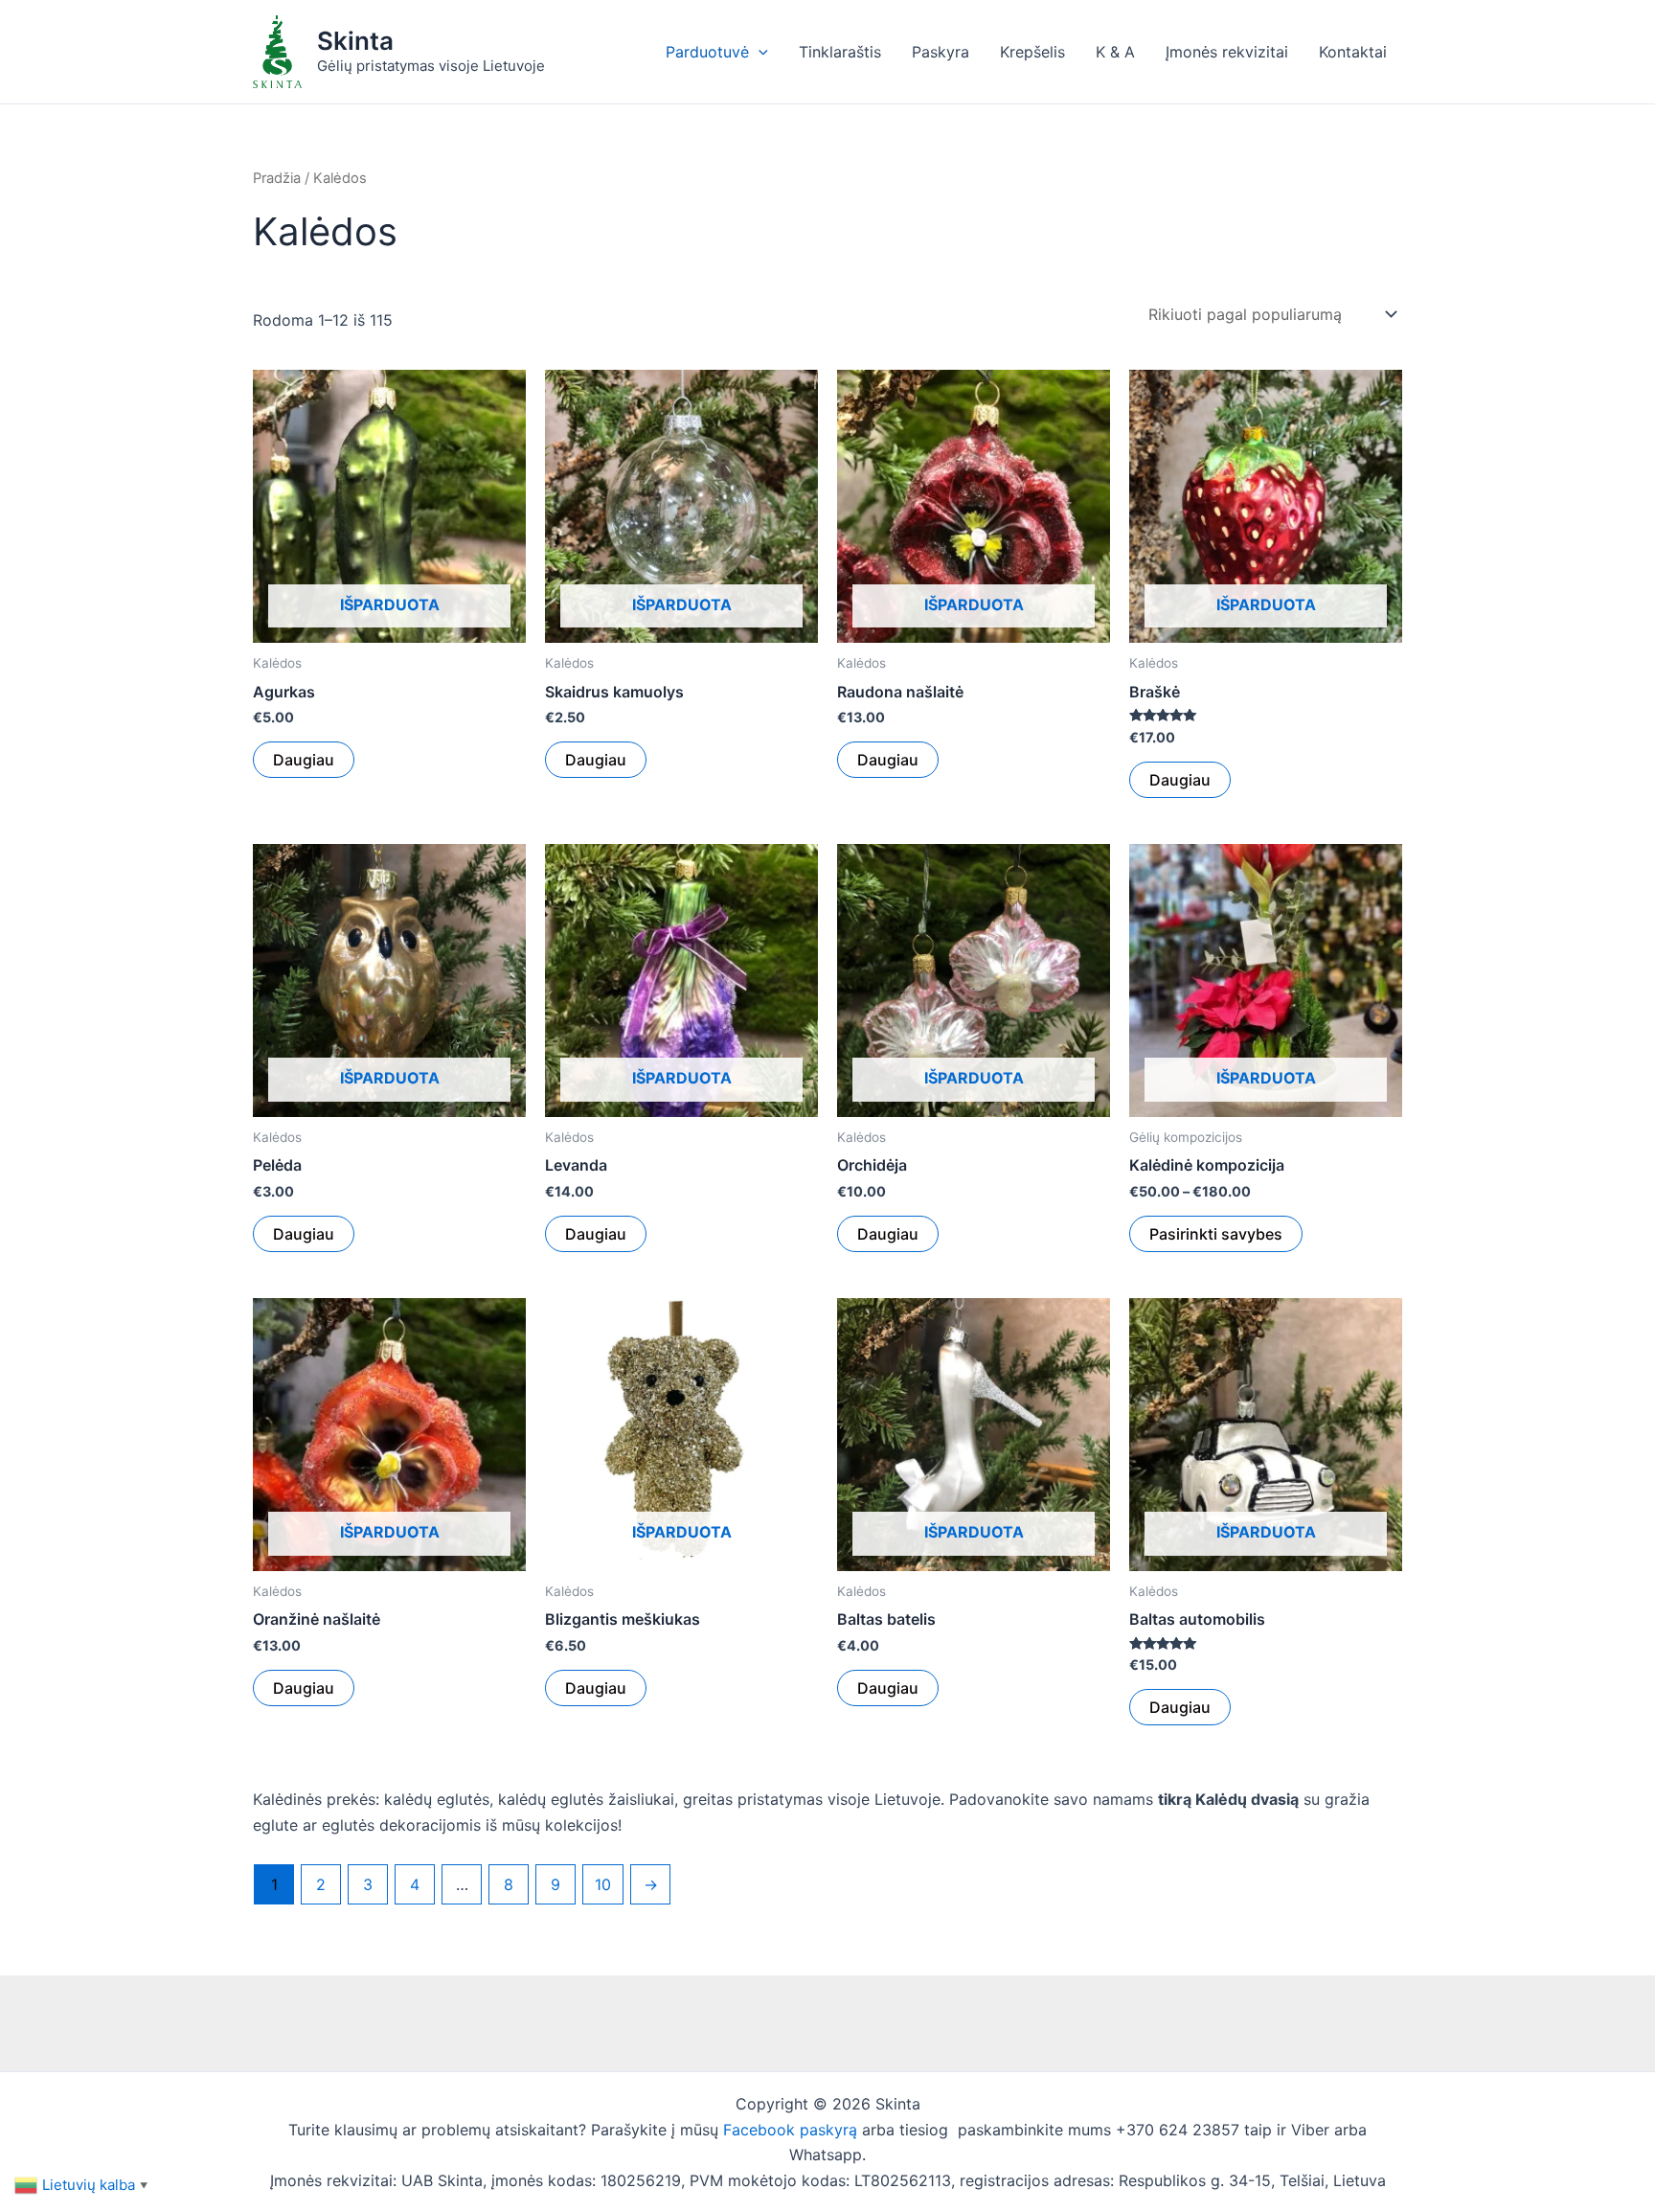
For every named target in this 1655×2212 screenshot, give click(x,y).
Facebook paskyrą (790, 2130)
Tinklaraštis (840, 52)
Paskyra (941, 52)
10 (603, 1884)
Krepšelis (1032, 52)
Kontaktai (1353, 52)
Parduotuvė (707, 52)
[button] (759, 52)
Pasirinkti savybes (1216, 1234)
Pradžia (277, 178)
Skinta (355, 41)
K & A (1115, 52)
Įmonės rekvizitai (1227, 52)
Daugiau (304, 760)
